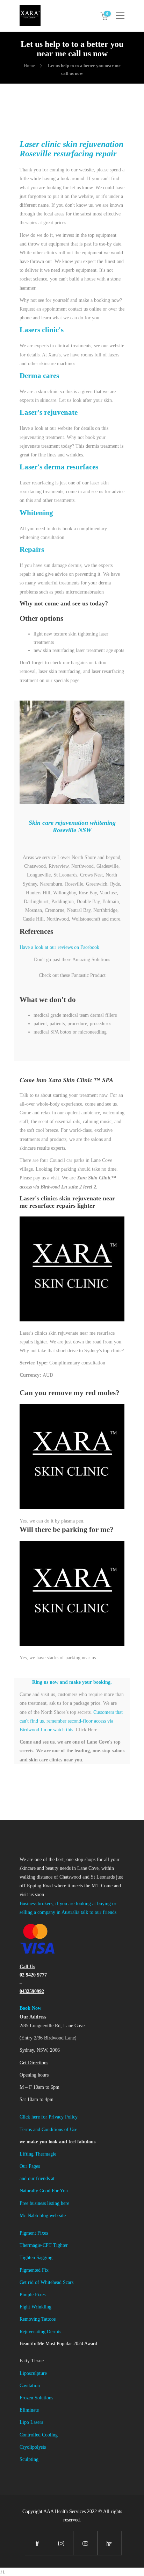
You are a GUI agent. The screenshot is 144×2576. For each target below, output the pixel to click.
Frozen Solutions (36, 2398)
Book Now (30, 2008)
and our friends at (37, 2178)
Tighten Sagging (36, 2258)
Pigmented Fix (34, 2270)
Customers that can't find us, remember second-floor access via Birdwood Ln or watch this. (71, 1721)
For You (60, 2191)
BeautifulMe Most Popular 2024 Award (58, 2344)
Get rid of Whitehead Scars (46, 2282)
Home (29, 66)
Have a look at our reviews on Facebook (59, 947)
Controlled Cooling (39, 2435)
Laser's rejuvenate (49, 412)
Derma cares (39, 376)
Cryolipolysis (33, 2447)
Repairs (32, 549)
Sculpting (29, 2459)
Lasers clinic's (42, 330)
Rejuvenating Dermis (40, 2332)
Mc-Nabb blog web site (43, 2216)
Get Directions (34, 2063)
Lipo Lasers (31, 2422)
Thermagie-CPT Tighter (44, 2245)
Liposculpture (33, 2373)
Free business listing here (44, 2203)
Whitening (36, 513)
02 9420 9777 (33, 1975)
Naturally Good (36, 2191)
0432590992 (32, 1991)
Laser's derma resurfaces (59, 467)
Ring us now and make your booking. (72, 1682)
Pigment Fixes (34, 2233)
